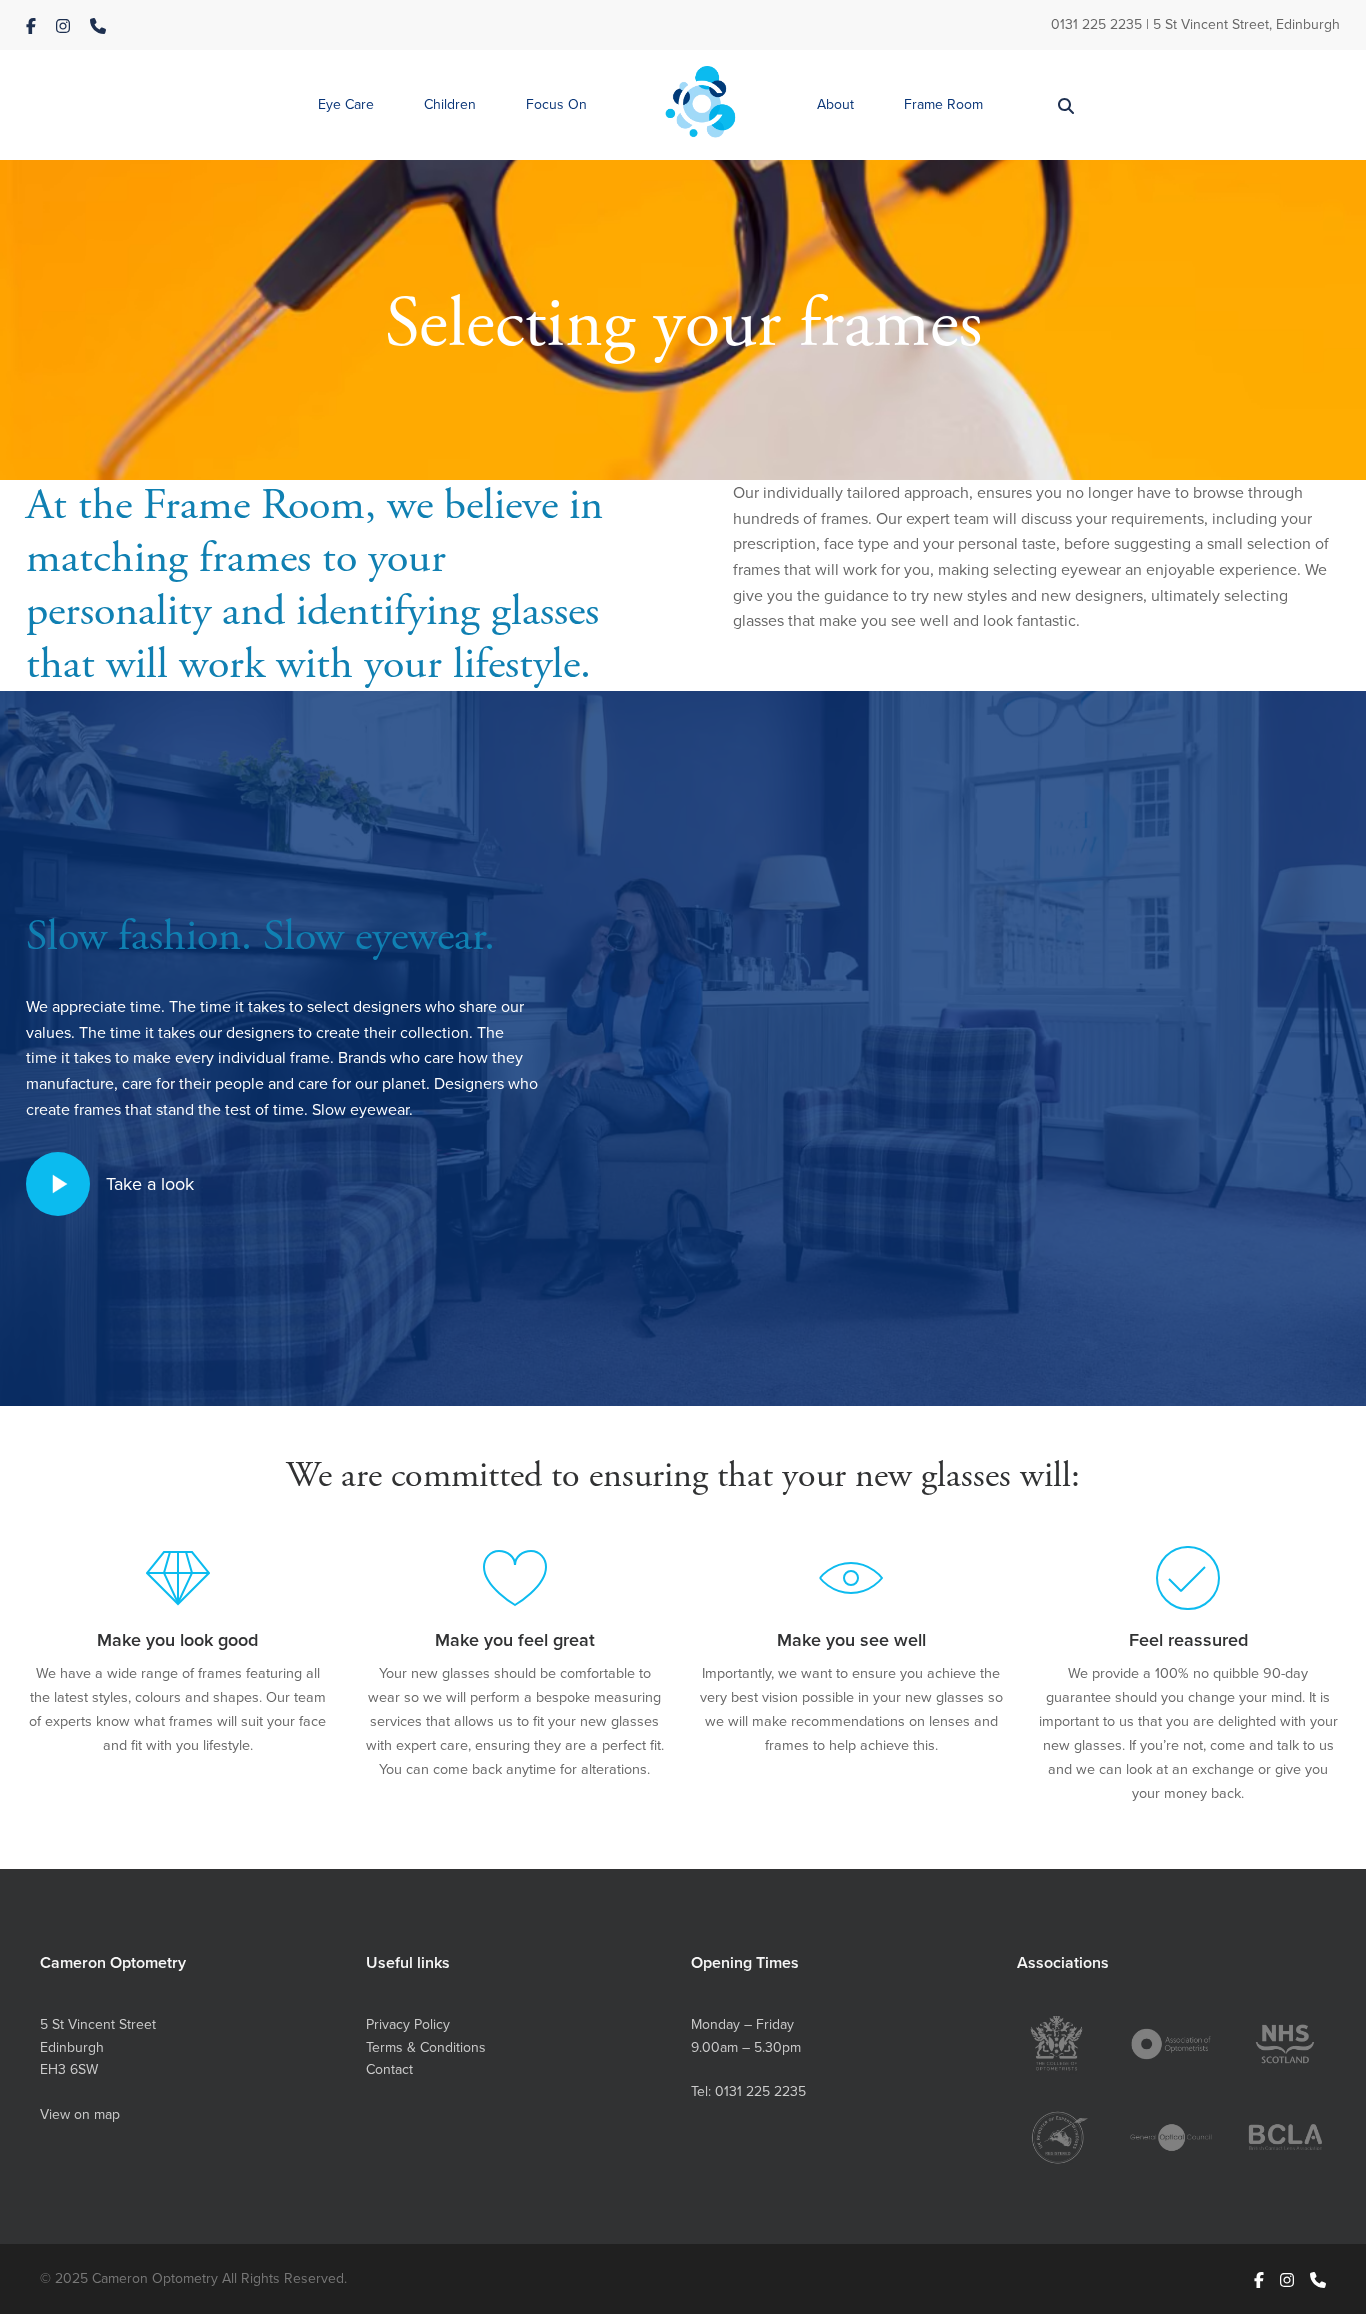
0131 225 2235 (1096, 24)
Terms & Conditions (426, 2047)
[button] (346, 105)
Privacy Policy (408, 2024)
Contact (389, 2069)
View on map (80, 2114)
